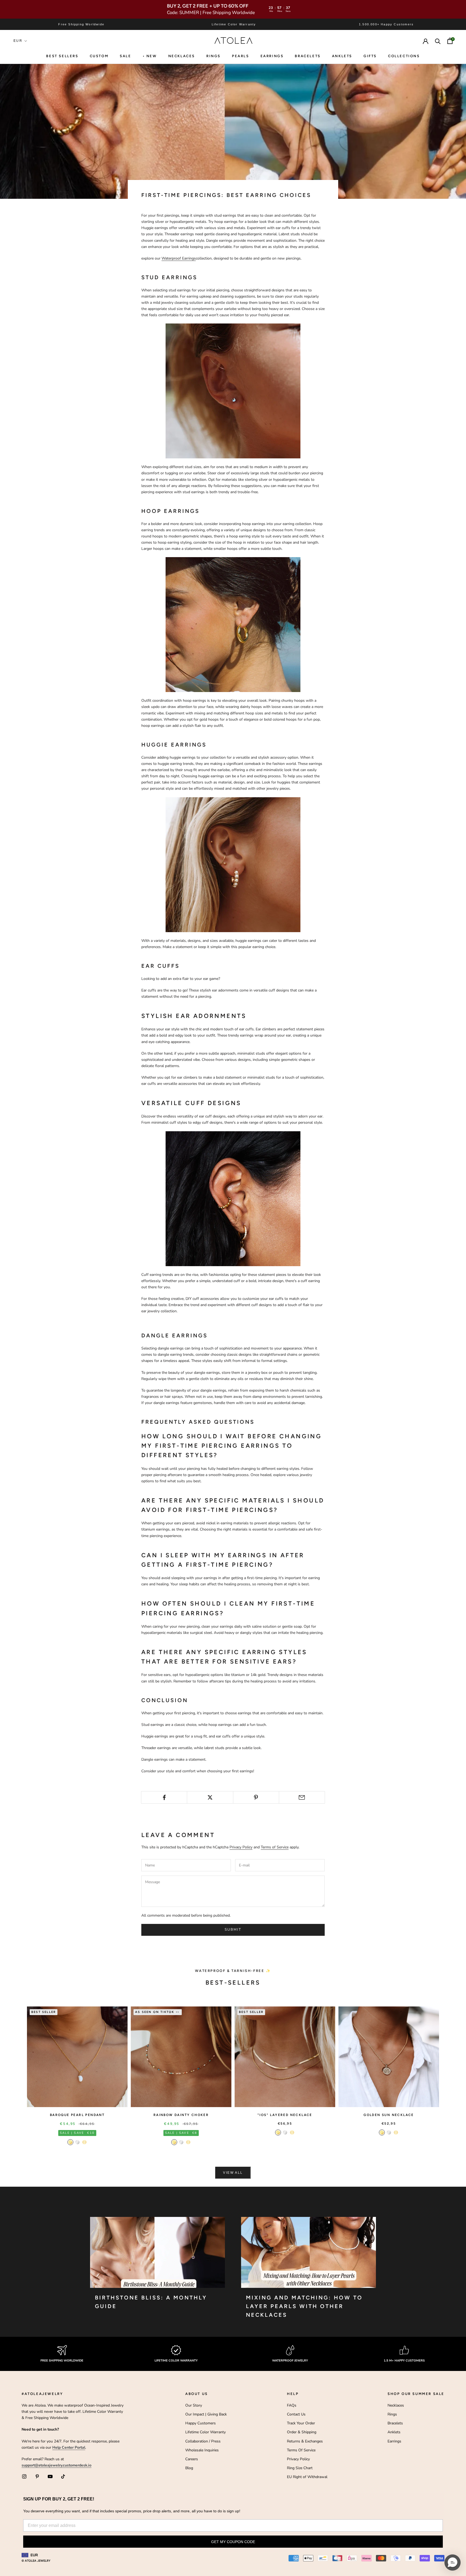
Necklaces (182, 56)
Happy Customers (201, 2423)
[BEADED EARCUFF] (233, 1198)
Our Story (194, 2405)
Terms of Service (275, 1847)
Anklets (342, 56)
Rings (392, 2414)
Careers (192, 2459)
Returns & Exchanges (305, 2441)
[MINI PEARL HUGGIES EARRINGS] (233, 864)
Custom (99, 56)
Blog (189, 2468)
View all (233, 2173)
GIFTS (370, 56)
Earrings (272, 56)
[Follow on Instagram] (24, 2476)
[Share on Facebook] (164, 1797)
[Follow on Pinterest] (37, 2476)
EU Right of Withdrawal (307, 2477)
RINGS (213, 56)
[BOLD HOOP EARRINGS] (233, 624)
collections (404, 56)
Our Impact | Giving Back (206, 2414)
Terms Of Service (301, 2450)
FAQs (292, 2405)
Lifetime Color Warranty (205, 2432)
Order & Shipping (302, 2432)
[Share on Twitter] (210, 1797)
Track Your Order (301, 2423)
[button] (453, 2563)
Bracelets (308, 56)
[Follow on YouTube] (50, 2476)
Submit (233, 1930)
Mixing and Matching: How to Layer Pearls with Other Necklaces (304, 2306)
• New (150, 56)
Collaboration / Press (203, 2441)
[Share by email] (302, 1797)
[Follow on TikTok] (63, 2476)
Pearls (241, 56)
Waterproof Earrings (179, 258)
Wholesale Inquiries (202, 2450)
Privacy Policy (241, 1847)
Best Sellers (62, 56)
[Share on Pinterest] (256, 1797)
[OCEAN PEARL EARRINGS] (233, 391)
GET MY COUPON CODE (233, 2542)
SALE (125, 56)
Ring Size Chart (300, 2468)
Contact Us (296, 2414)
